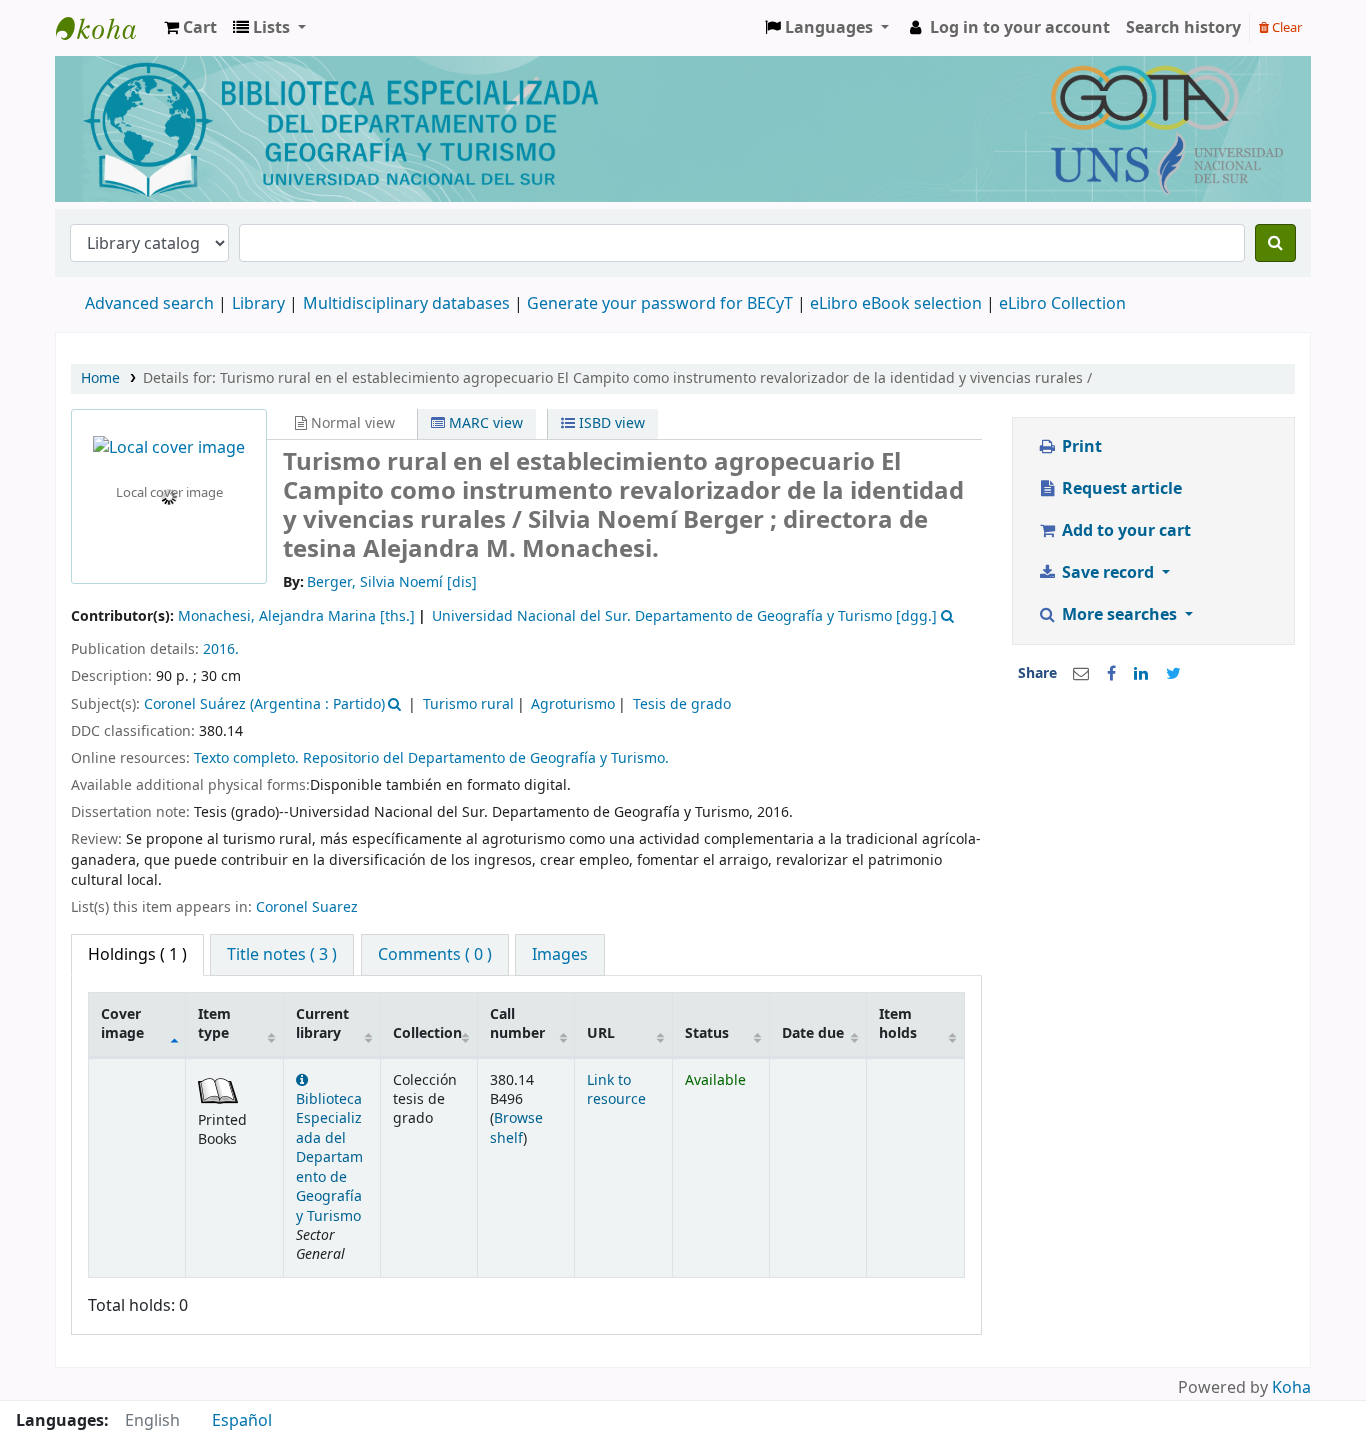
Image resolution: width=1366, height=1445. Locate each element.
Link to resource (616, 1090)
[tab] (282, 955)
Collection (427, 1033)
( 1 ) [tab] (137, 955)
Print (1080, 447)
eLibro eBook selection (898, 304)
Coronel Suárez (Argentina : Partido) (264, 704)
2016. (221, 649)
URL (601, 1033)
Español (242, 1421)
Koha (1291, 1388)
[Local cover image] (169, 448)
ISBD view (610, 423)
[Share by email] (1081, 674)
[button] (190, 28)
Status (707, 1033)
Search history (1183, 28)
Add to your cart (1124, 531)
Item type (214, 1024)
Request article (1120, 489)
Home (100, 378)
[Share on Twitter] (1173, 674)
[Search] (1275, 243)
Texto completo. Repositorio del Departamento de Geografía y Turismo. (431, 758)
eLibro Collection (1062, 304)
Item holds (898, 1024)
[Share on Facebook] (1111, 674)
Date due (813, 1033)
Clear (1285, 27)
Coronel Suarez (307, 907)
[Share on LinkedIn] (1141, 674)
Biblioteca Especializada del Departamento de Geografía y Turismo (329, 1158)
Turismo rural (468, 704)
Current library (322, 1024)
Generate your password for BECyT (660, 304)
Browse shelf (516, 1128)
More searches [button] (1119, 615)
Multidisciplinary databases (408, 304)
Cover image (122, 1024)
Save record (1108, 573)
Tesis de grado (682, 704)
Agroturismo (573, 704)
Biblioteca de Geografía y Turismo (106, 28)
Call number (517, 1024)
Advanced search (149, 304)
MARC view (484, 423)
